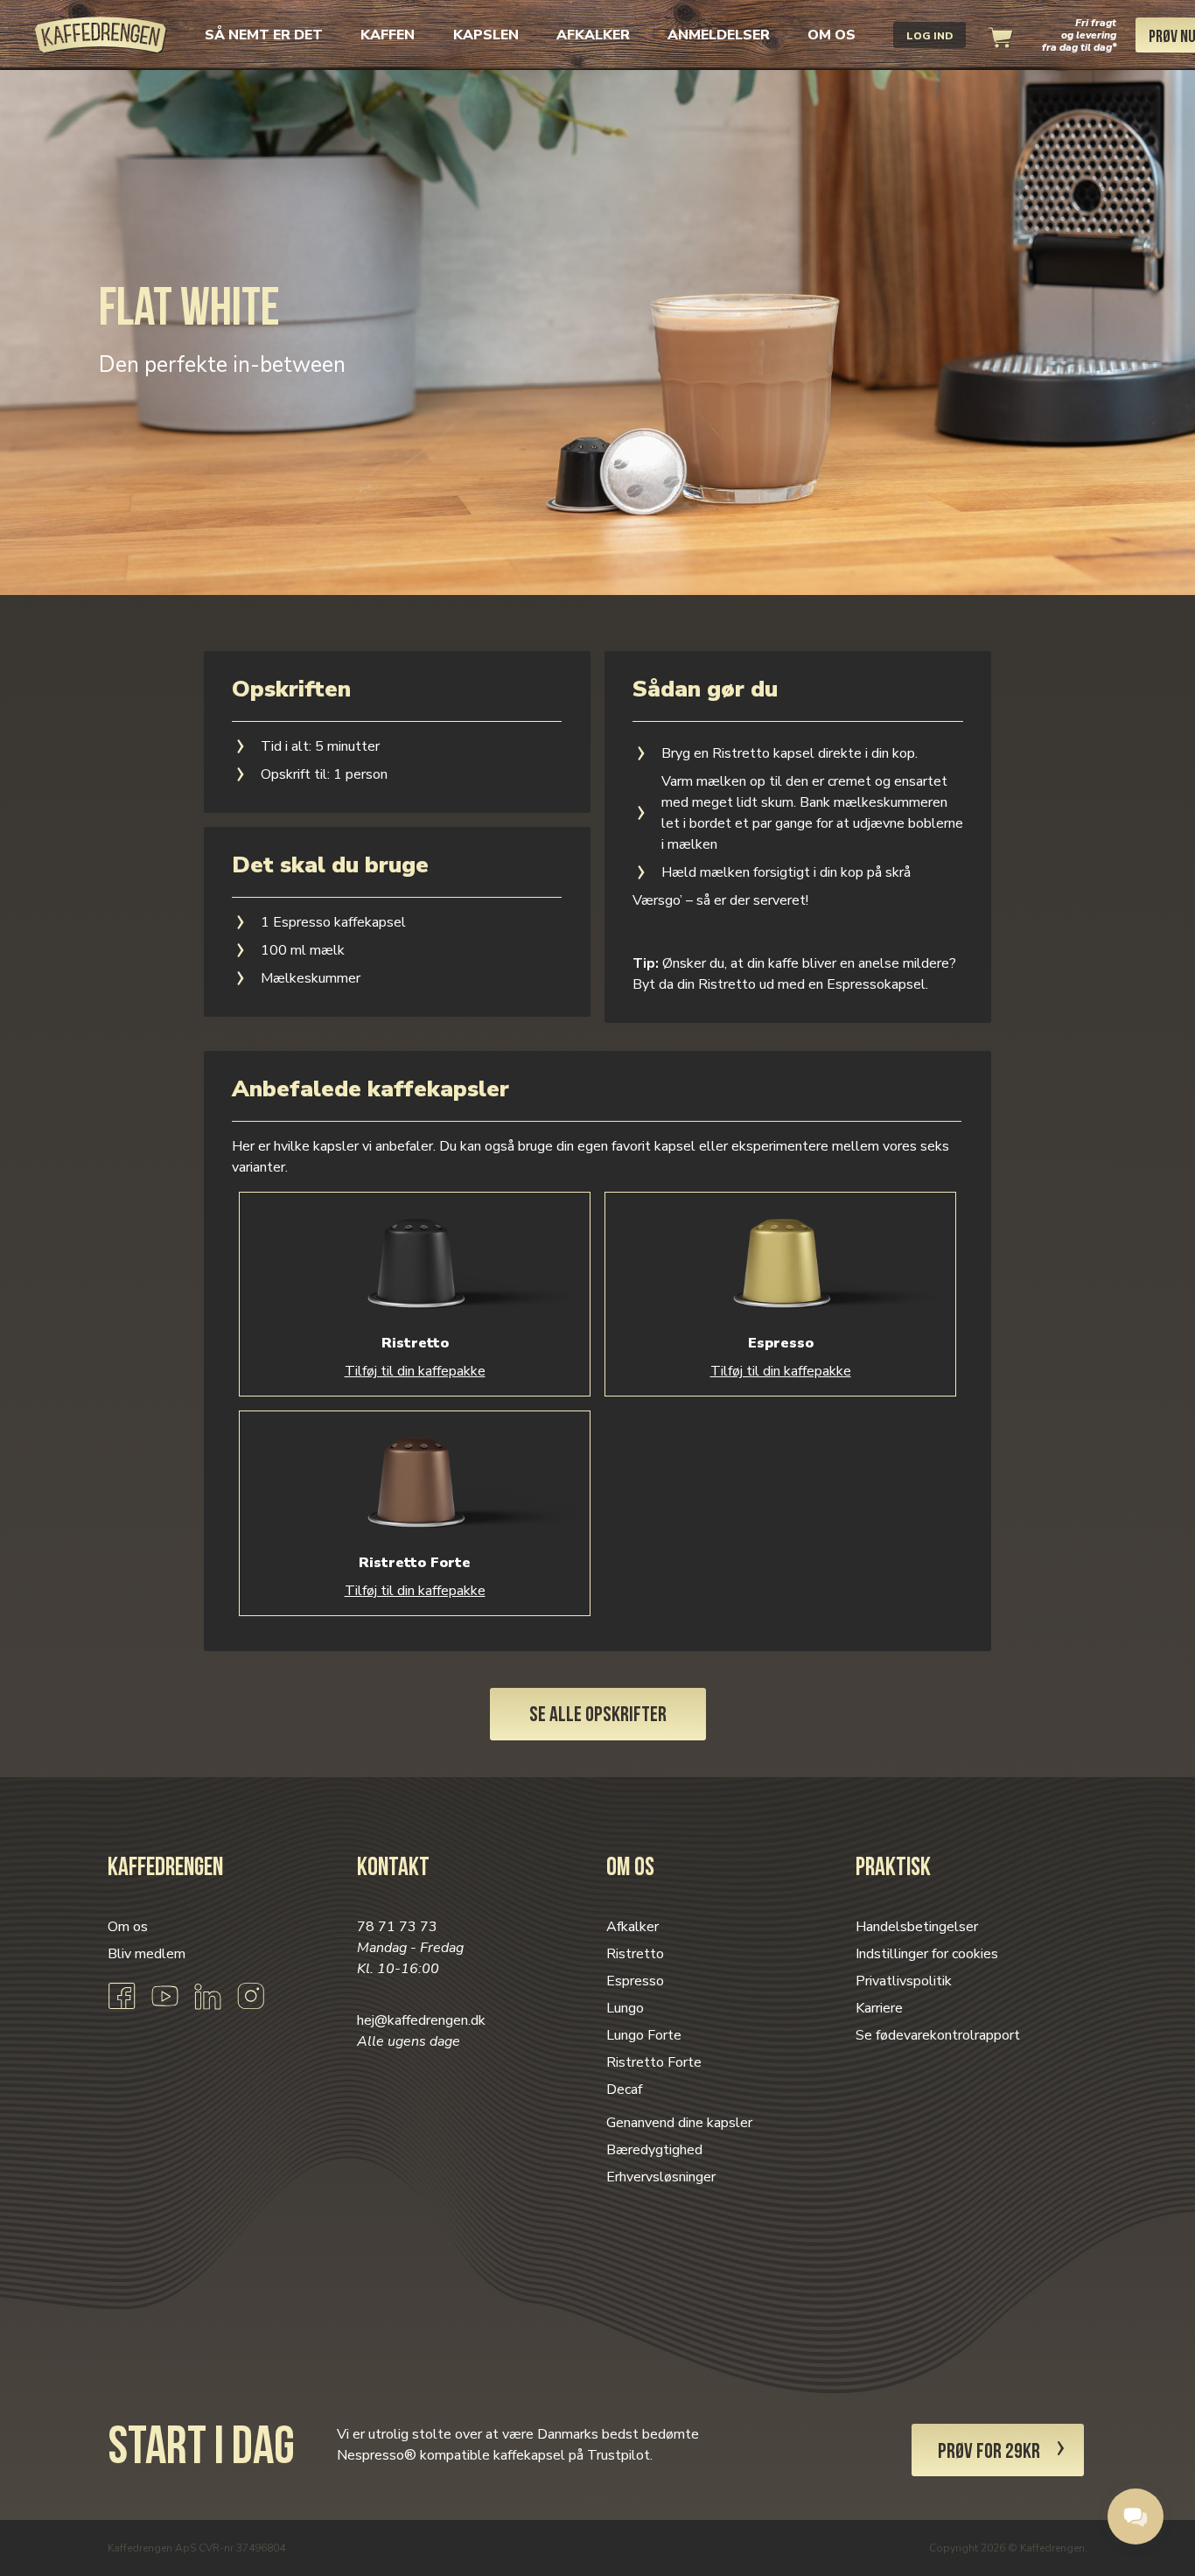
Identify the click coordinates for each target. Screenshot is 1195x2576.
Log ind (929, 36)
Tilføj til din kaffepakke (415, 1371)
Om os (832, 35)
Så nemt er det (264, 35)
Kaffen (388, 35)
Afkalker (593, 35)
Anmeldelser (719, 35)
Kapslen (486, 35)
